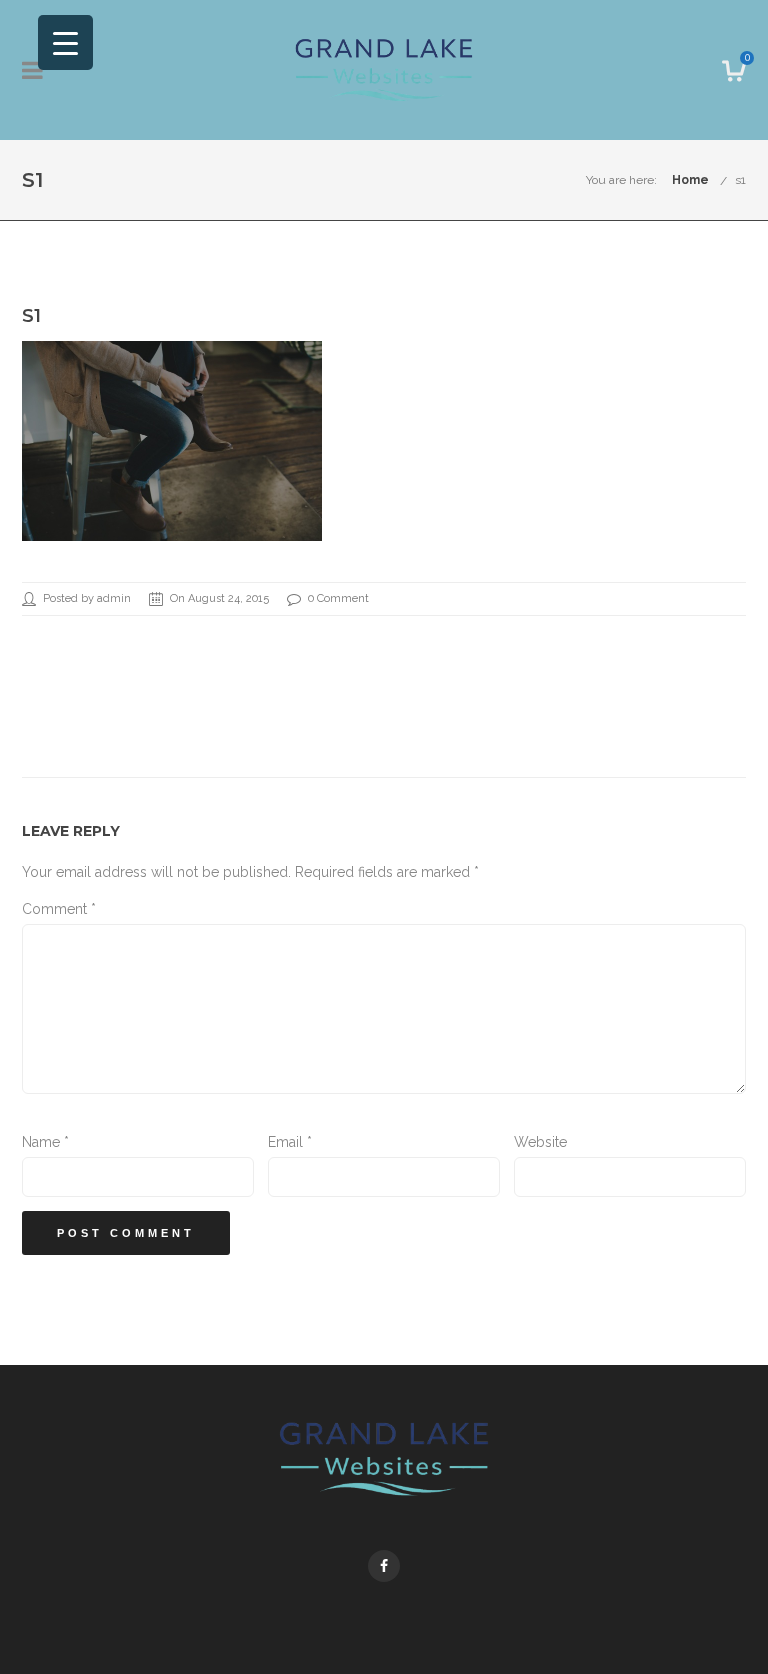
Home (690, 180)
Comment (59, 909)
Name (45, 1142)
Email (290, 1142)
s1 (740, 180)
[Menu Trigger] (65, 42)
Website (540, 1142)
